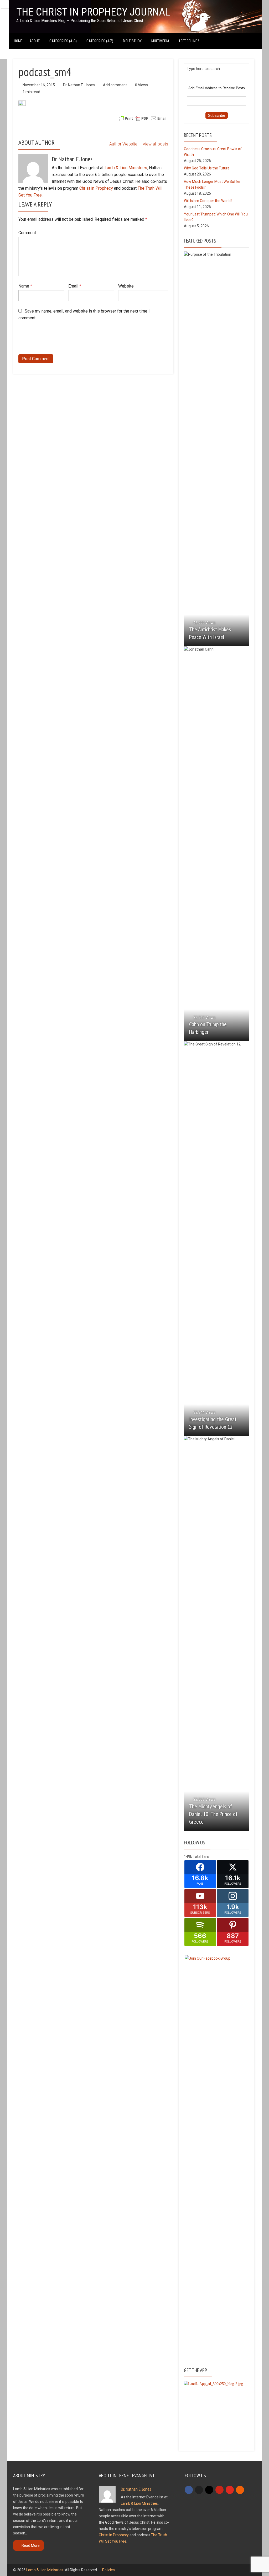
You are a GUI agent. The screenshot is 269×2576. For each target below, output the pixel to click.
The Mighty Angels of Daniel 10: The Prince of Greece (213, 1814)
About (35, 41)
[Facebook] (189, 2490)
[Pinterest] (219, 2490)
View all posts (155, 144)
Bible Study (132, 41)
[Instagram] (209, 2490)
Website (126, 286)
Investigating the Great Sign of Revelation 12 (213, 1423)
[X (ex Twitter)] (199, 2490)
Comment (27, 233)
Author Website (123, 144)
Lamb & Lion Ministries (126, 168)
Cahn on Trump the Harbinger (208, 1028)
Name (25, 286)
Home (18, 41)
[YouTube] (230, 2490)
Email (75, 286)
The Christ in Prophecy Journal (93, 12)
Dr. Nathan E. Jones (79, 85)
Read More (31, 2545)
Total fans (201, 1856)
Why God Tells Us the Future (207, 168)
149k (188, 1856)
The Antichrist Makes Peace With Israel (210, 633)
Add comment (115, 85)
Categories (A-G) (63, 41)
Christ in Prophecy (96, 188)
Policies (108, 2570)
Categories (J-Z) (100, 41)
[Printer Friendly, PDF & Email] (143, 118)
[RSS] (240, 2490)
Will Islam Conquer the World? (208, 201)
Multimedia (160, 41)
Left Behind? (189, 41)
